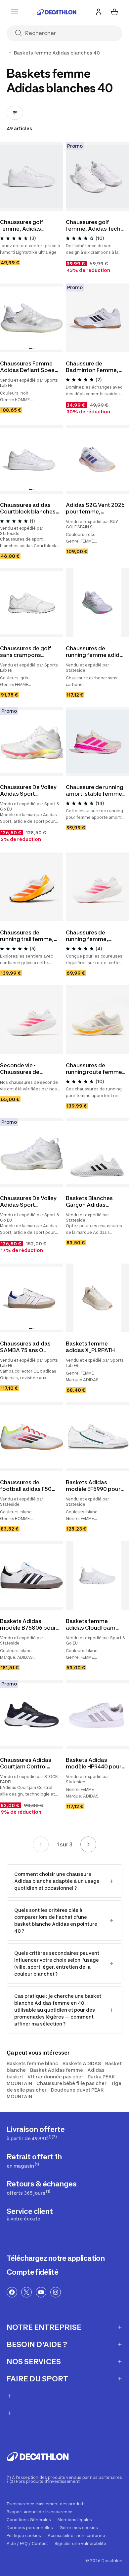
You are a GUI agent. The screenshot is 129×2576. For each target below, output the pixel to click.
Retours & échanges (42, 2188)
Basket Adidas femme (57, 2070)
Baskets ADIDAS (82, 2063)
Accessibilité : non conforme (76, 2536)
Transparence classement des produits (46, 2504)
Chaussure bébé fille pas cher (71, 2083)
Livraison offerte (36, 2133)
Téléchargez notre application (56, 2258)
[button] (30, 348)
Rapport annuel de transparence (40, 2512)
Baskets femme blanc (32, 2063)
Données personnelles (30, 2528)
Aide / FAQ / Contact (27, 2544)
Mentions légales (75, 2520)
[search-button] (21, 34)
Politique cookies (24, 2536)
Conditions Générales (29, 2520)
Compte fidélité (32, 2272)
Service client (30, 2214)
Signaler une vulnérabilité (80, 2544)
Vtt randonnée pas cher (55, 2077)
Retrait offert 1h (34, 2160)
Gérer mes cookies (79, 2528)
